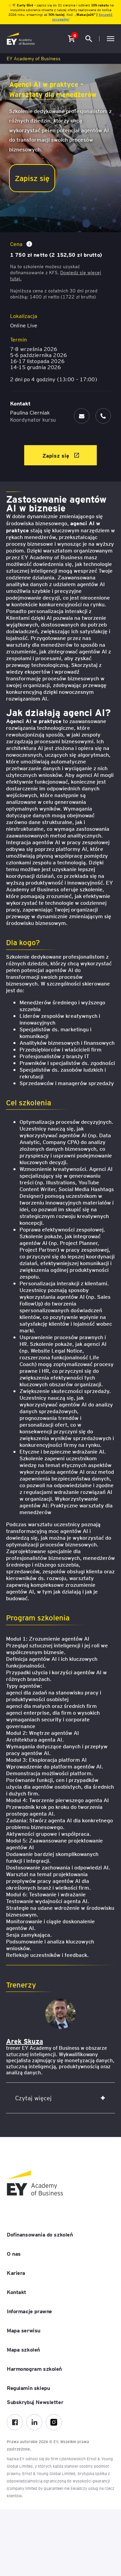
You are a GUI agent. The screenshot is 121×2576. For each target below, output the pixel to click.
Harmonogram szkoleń (34, 2368)
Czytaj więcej (33, 2098)
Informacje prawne (29, 2311)
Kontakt (16, 2292)
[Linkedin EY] (34, 2422)
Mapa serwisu (24, 2330)
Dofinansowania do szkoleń (40, 2234)
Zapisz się (32, 178)
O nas (14, 2253)
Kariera (16, 2273)
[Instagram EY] (54, 2422)
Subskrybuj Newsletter (35, 2402)
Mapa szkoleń (23, 2349)
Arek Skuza (25, 2041)
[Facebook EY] (15, 2422)
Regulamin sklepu (28, 2388)
